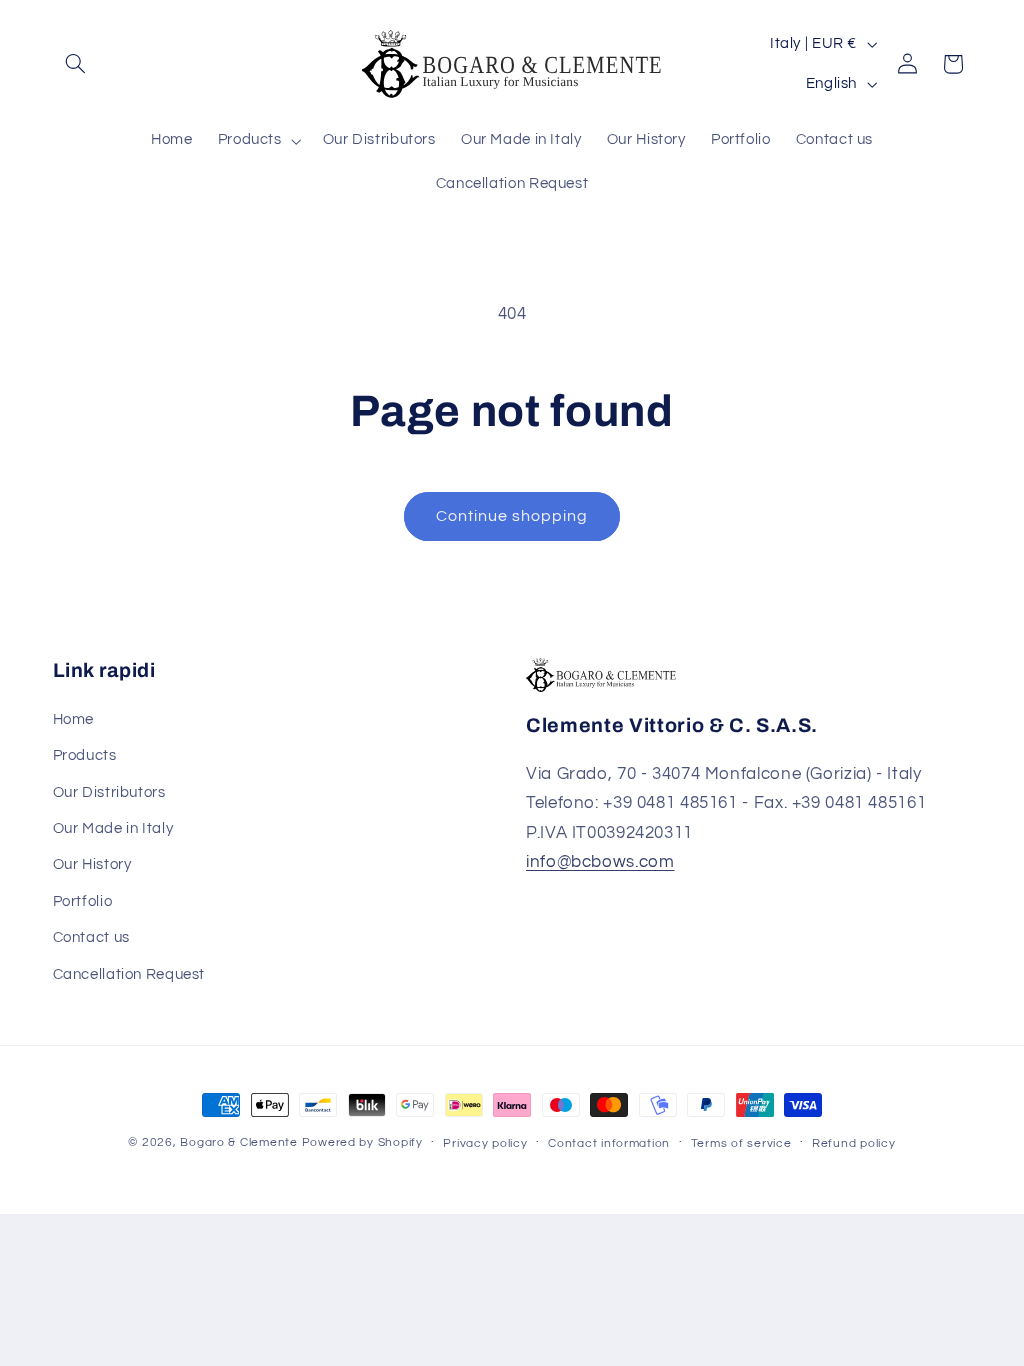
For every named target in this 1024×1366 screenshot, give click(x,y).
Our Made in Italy (113, 828)
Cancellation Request (129, 974)
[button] (76, 64)
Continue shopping (512, 516)
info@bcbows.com (600, 862)
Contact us (91, 937)
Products (85, 755)
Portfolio (83, 901)
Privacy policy (485, 1143)
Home (74, 719)
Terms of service (741, 1143)
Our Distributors (109, 792)
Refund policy (854, 1143)
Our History (92, 864)
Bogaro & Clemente (239, 1142)
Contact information (609, 1143)
